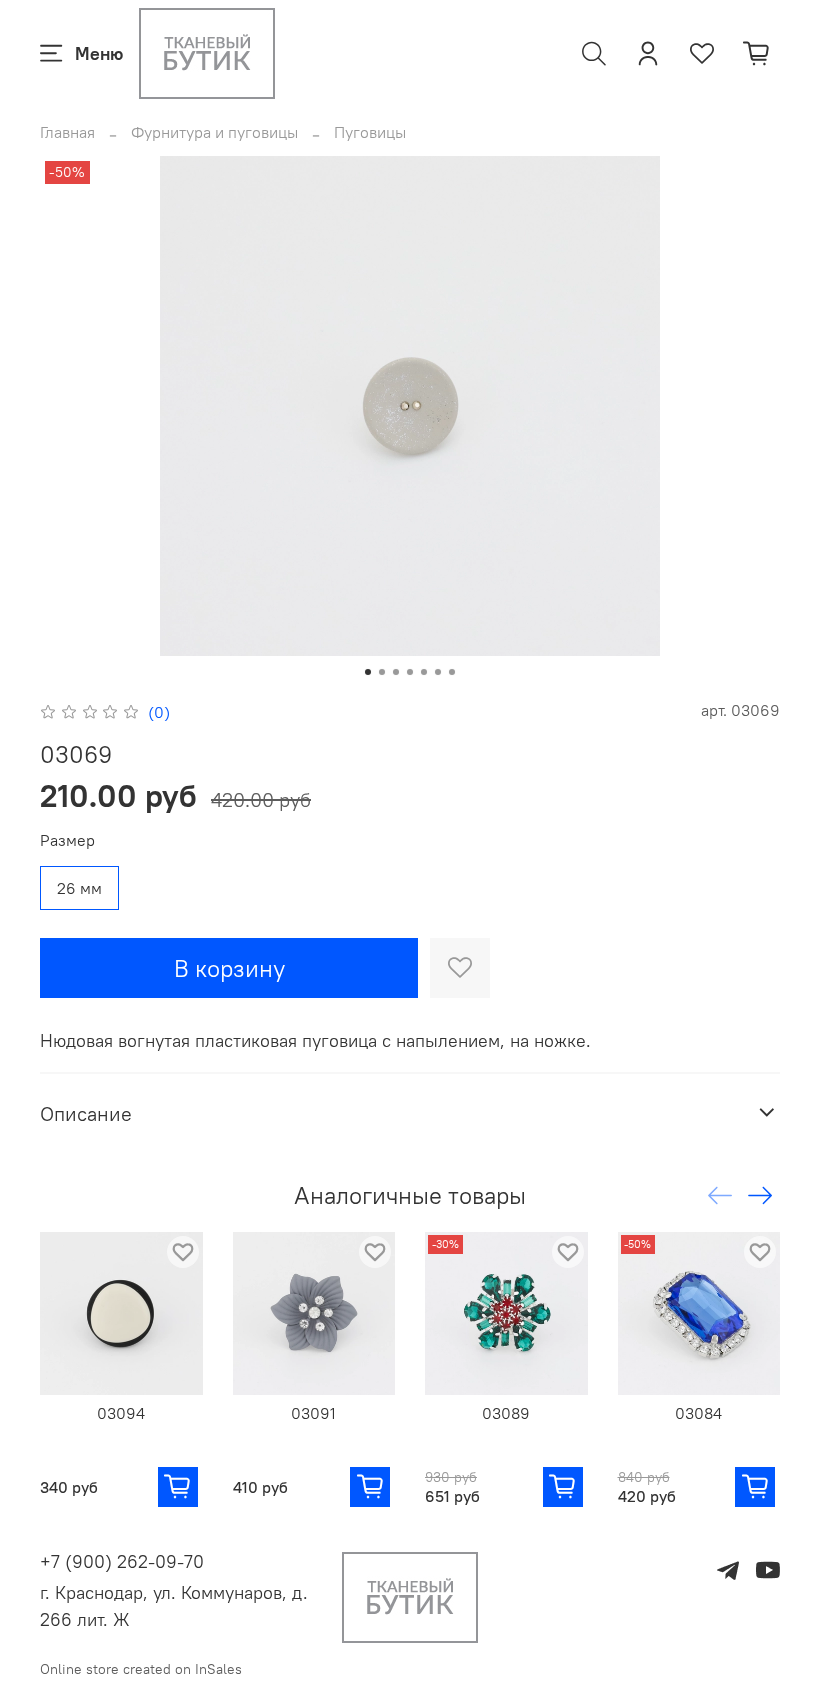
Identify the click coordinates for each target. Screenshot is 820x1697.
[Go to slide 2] (382, 672)
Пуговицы (370, 132)
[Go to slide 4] (410, 672)
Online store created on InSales (141, 1669)
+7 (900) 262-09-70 (122, 1561)
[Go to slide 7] (452, 672)
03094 (121, 1412)
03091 (313, 1412)
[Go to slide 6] (438, 672)
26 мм (79, 888)
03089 (506, 1412)
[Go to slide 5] (424, 672)
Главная (67, 132)
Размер (67, 840)
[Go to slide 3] (396, 672)
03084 (698, 1412)
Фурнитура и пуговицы (214, 132)
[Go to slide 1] (368, 672)
